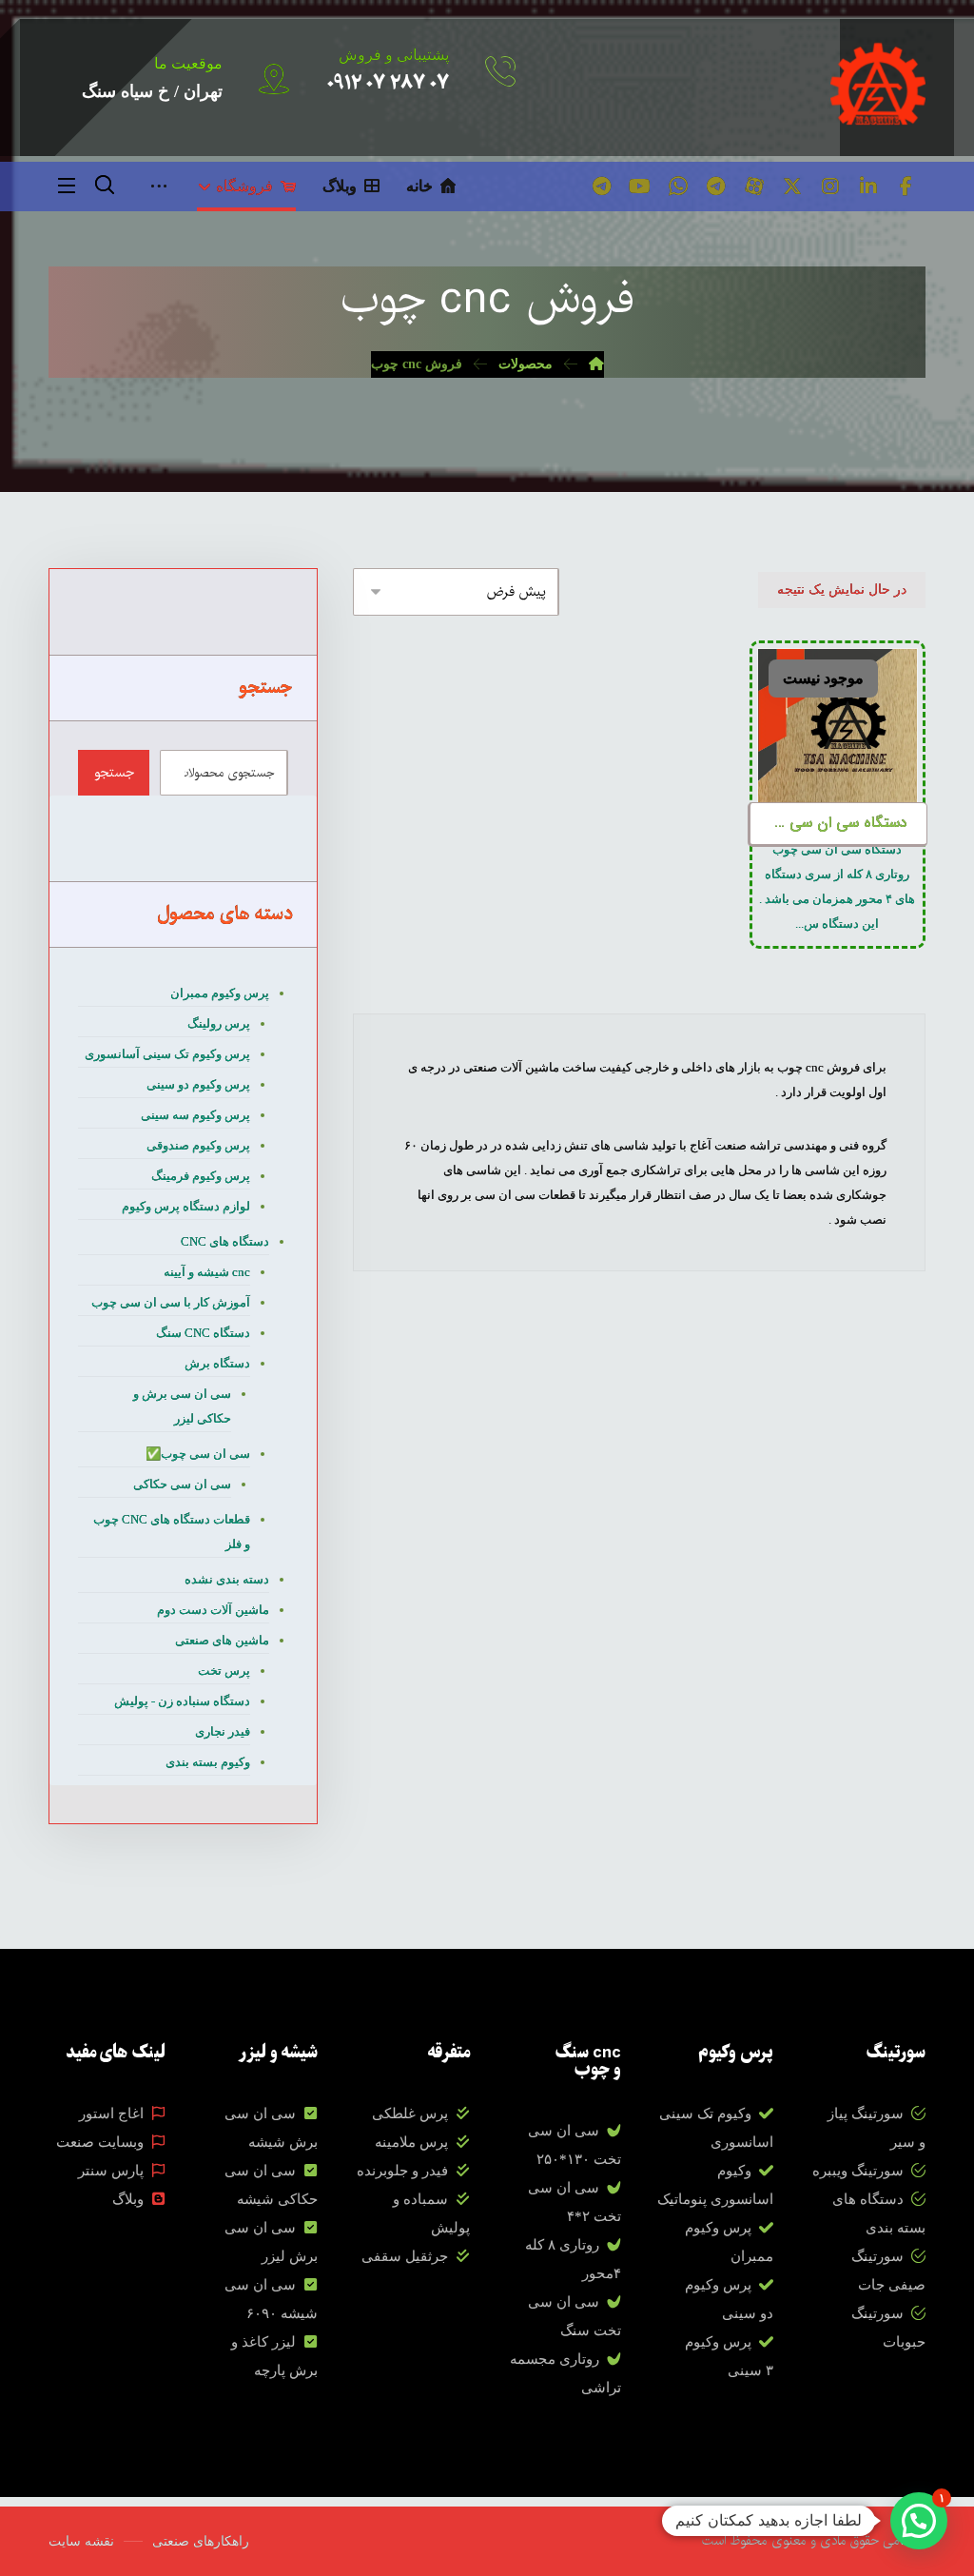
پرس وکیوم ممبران (220, 993)
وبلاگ (128, 2199)
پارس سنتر (111, 2171)
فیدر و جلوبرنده (402, 2171)
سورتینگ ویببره (858, 2171)
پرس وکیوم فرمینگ (201, 1176)
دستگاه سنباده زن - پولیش (182, 1701)
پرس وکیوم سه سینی (195, 1115)
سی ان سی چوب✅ (198, 1454)
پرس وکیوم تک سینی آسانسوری (167, 1054)
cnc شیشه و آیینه (207, 1272)
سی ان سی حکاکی (182, 1484)
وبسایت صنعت (100, 2142)
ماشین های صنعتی (222, 1640)
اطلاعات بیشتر (846, 701)
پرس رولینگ (219, 1023)
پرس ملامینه (411, 2142)
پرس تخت (224, 1671)
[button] (906, 187)
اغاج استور (111, 2114)
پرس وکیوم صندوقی (198, 1145)
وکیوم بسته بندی (208, 1762)
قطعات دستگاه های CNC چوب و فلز (172, 1532)
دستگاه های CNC (225, 1241)
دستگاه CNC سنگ (203, 1333)
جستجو (114, 773)
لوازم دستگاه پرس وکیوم (186, 1206)
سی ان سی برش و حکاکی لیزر (182, 1406)
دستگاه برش (217, 1363)
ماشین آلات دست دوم (213, 1610)
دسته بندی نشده (227, 1579)
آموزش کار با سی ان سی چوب (171, 1302)
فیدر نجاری (223, 1731)
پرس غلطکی (410, 2114)
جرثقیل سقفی (405, 2256)
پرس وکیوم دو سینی (198, 1084)
